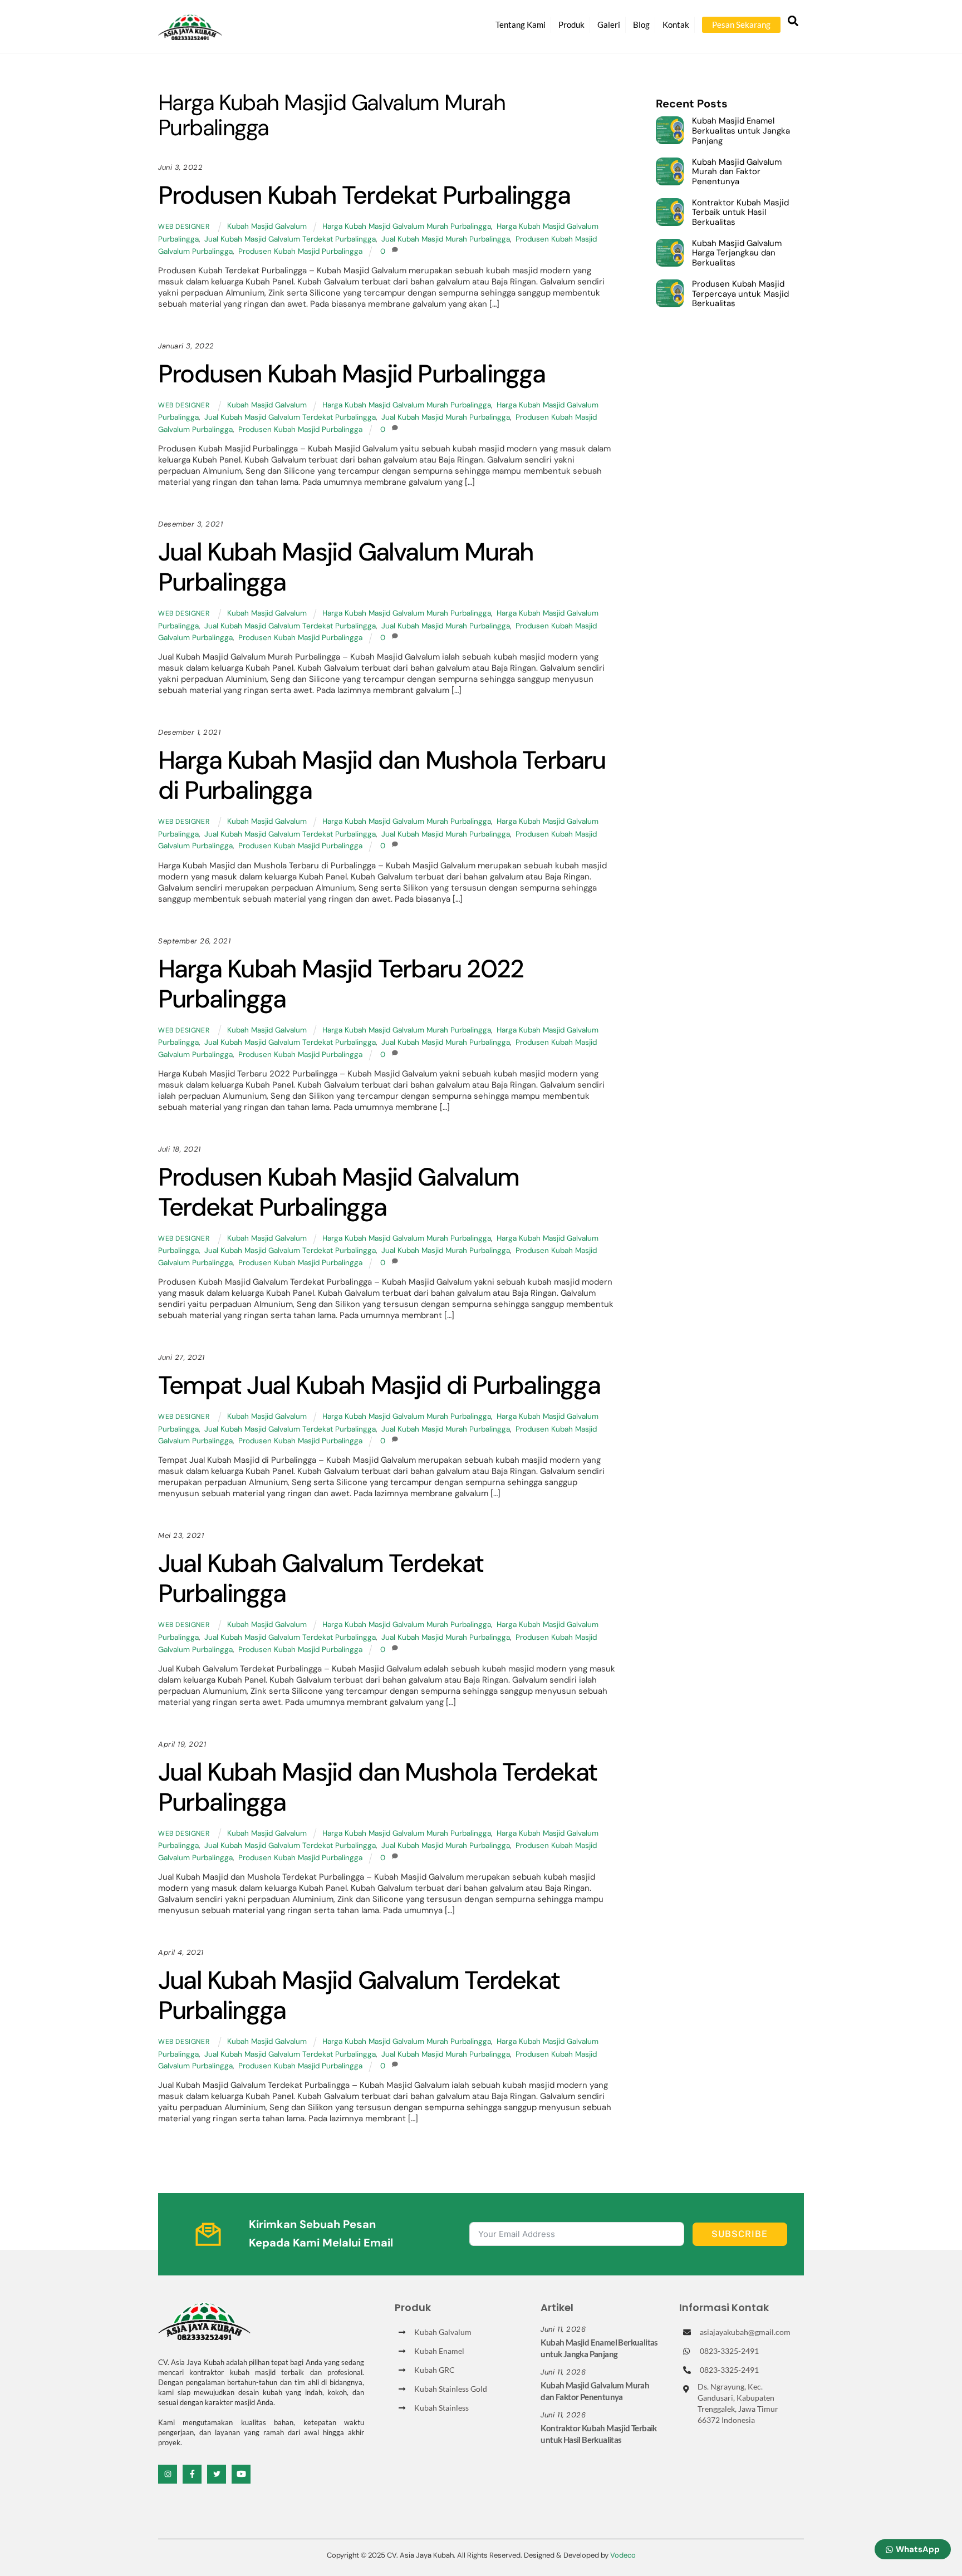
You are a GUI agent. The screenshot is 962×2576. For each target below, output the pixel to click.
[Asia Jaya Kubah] (190, 35)
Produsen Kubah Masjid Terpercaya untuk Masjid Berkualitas (740, 294)
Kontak (676, 24)
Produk (571, 24)
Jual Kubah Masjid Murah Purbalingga (446, 239)
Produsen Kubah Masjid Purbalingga (300, 251)
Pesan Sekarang (741, 24)
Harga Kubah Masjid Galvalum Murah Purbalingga (407, 226)
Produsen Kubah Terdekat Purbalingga (364, 195)
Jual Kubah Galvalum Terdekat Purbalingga (321, 1578)
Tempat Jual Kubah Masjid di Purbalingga (379, 1385)
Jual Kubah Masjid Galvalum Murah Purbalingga (346, 567)
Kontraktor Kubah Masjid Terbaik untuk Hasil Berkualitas (740, 213)
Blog (641, 24)
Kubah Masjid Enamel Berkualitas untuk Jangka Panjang (741, 131)
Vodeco (623, 2555)
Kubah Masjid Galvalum (267, 226)
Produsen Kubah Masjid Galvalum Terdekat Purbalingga (338, 1192)
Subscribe (740, 2234)
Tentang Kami (521, 24)
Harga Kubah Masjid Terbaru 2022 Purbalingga (341, 984)
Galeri (609, 24)
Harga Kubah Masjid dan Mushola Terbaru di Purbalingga (382, 775)
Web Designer (184, 227)
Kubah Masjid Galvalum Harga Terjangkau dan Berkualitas (737, 254)
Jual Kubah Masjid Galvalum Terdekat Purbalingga (290, 239)
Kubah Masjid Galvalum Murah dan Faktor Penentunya (737, 172)
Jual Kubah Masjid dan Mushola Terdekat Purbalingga (378, 1787)
